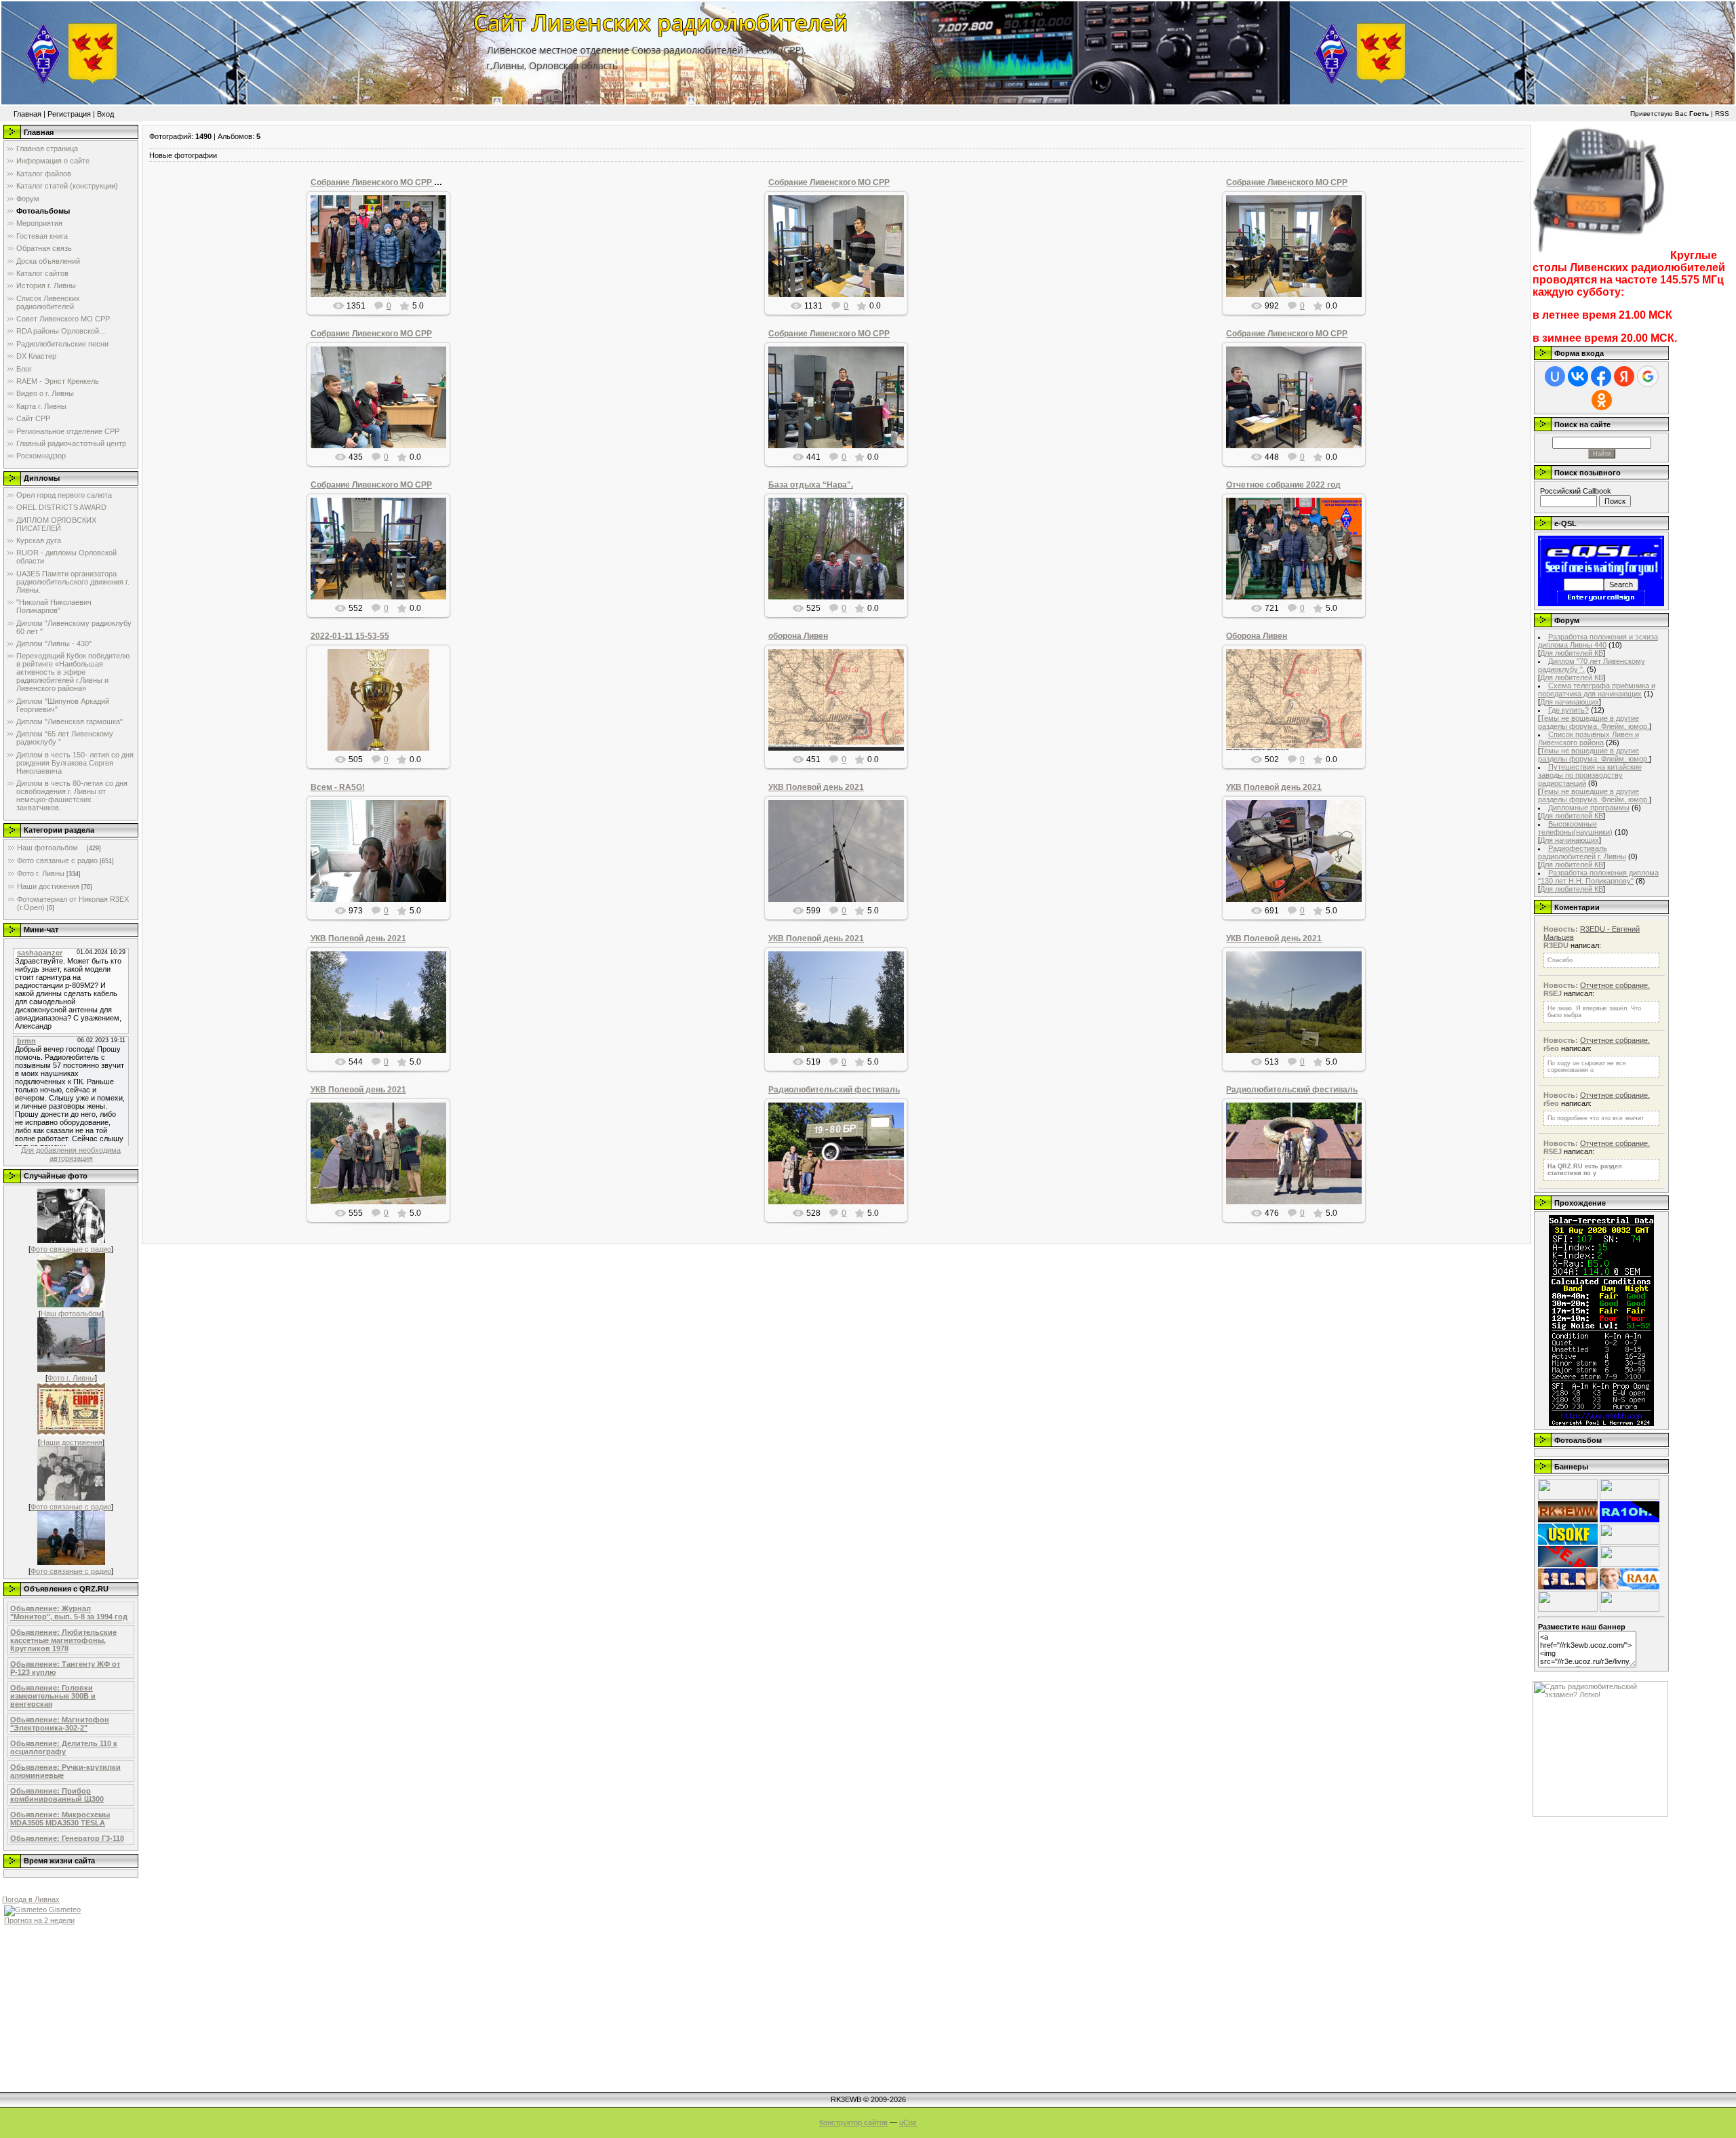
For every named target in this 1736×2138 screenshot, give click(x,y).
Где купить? (1569, 710)
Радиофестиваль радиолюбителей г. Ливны (1582, 852)
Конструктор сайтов (853, 2122)
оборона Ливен (798, 636)
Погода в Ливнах (31, 1899)
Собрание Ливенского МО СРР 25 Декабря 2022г (407, 182)
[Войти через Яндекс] (1624, 376)
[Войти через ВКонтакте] (1578, 376)
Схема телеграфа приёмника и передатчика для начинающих (1597, 690)
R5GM (842, 583)
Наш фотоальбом (48, 848)
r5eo (384, 257)
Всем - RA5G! (338, 787)
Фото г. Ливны (41, 873)
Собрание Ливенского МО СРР (829, 182)
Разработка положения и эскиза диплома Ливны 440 (1598, 641)
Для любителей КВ (1572, 653)
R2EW (384, 720)
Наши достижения (48, 886)
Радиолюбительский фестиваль (834, 1090)
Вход (105, 114)
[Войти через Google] (1648, 376)
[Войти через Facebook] (1601, 376)
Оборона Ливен (1257, 636)
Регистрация (69, 114)
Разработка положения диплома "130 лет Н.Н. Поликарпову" (1598, 877)
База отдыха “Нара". (811, 485)
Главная (27, 114)
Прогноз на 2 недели (39, 1920)
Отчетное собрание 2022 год (1283, 485)
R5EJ (842, 711)
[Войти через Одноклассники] (1602, 400)
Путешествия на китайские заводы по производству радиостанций (1590, 775)
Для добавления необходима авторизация (71, 1154)
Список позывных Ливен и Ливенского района (1589, 738)
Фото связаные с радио (57, 860)
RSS (1722, 114)
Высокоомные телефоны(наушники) (1575, 828)
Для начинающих (1570, 702)
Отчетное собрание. (1615, 985)
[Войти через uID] (1555, 376)
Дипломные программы (1589, 808)
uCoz (908, 2122)
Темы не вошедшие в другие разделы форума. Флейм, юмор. (1594, 722)
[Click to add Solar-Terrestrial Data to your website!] (1601, 1423)
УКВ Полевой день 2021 (816, 787)
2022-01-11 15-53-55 (350, 636)
